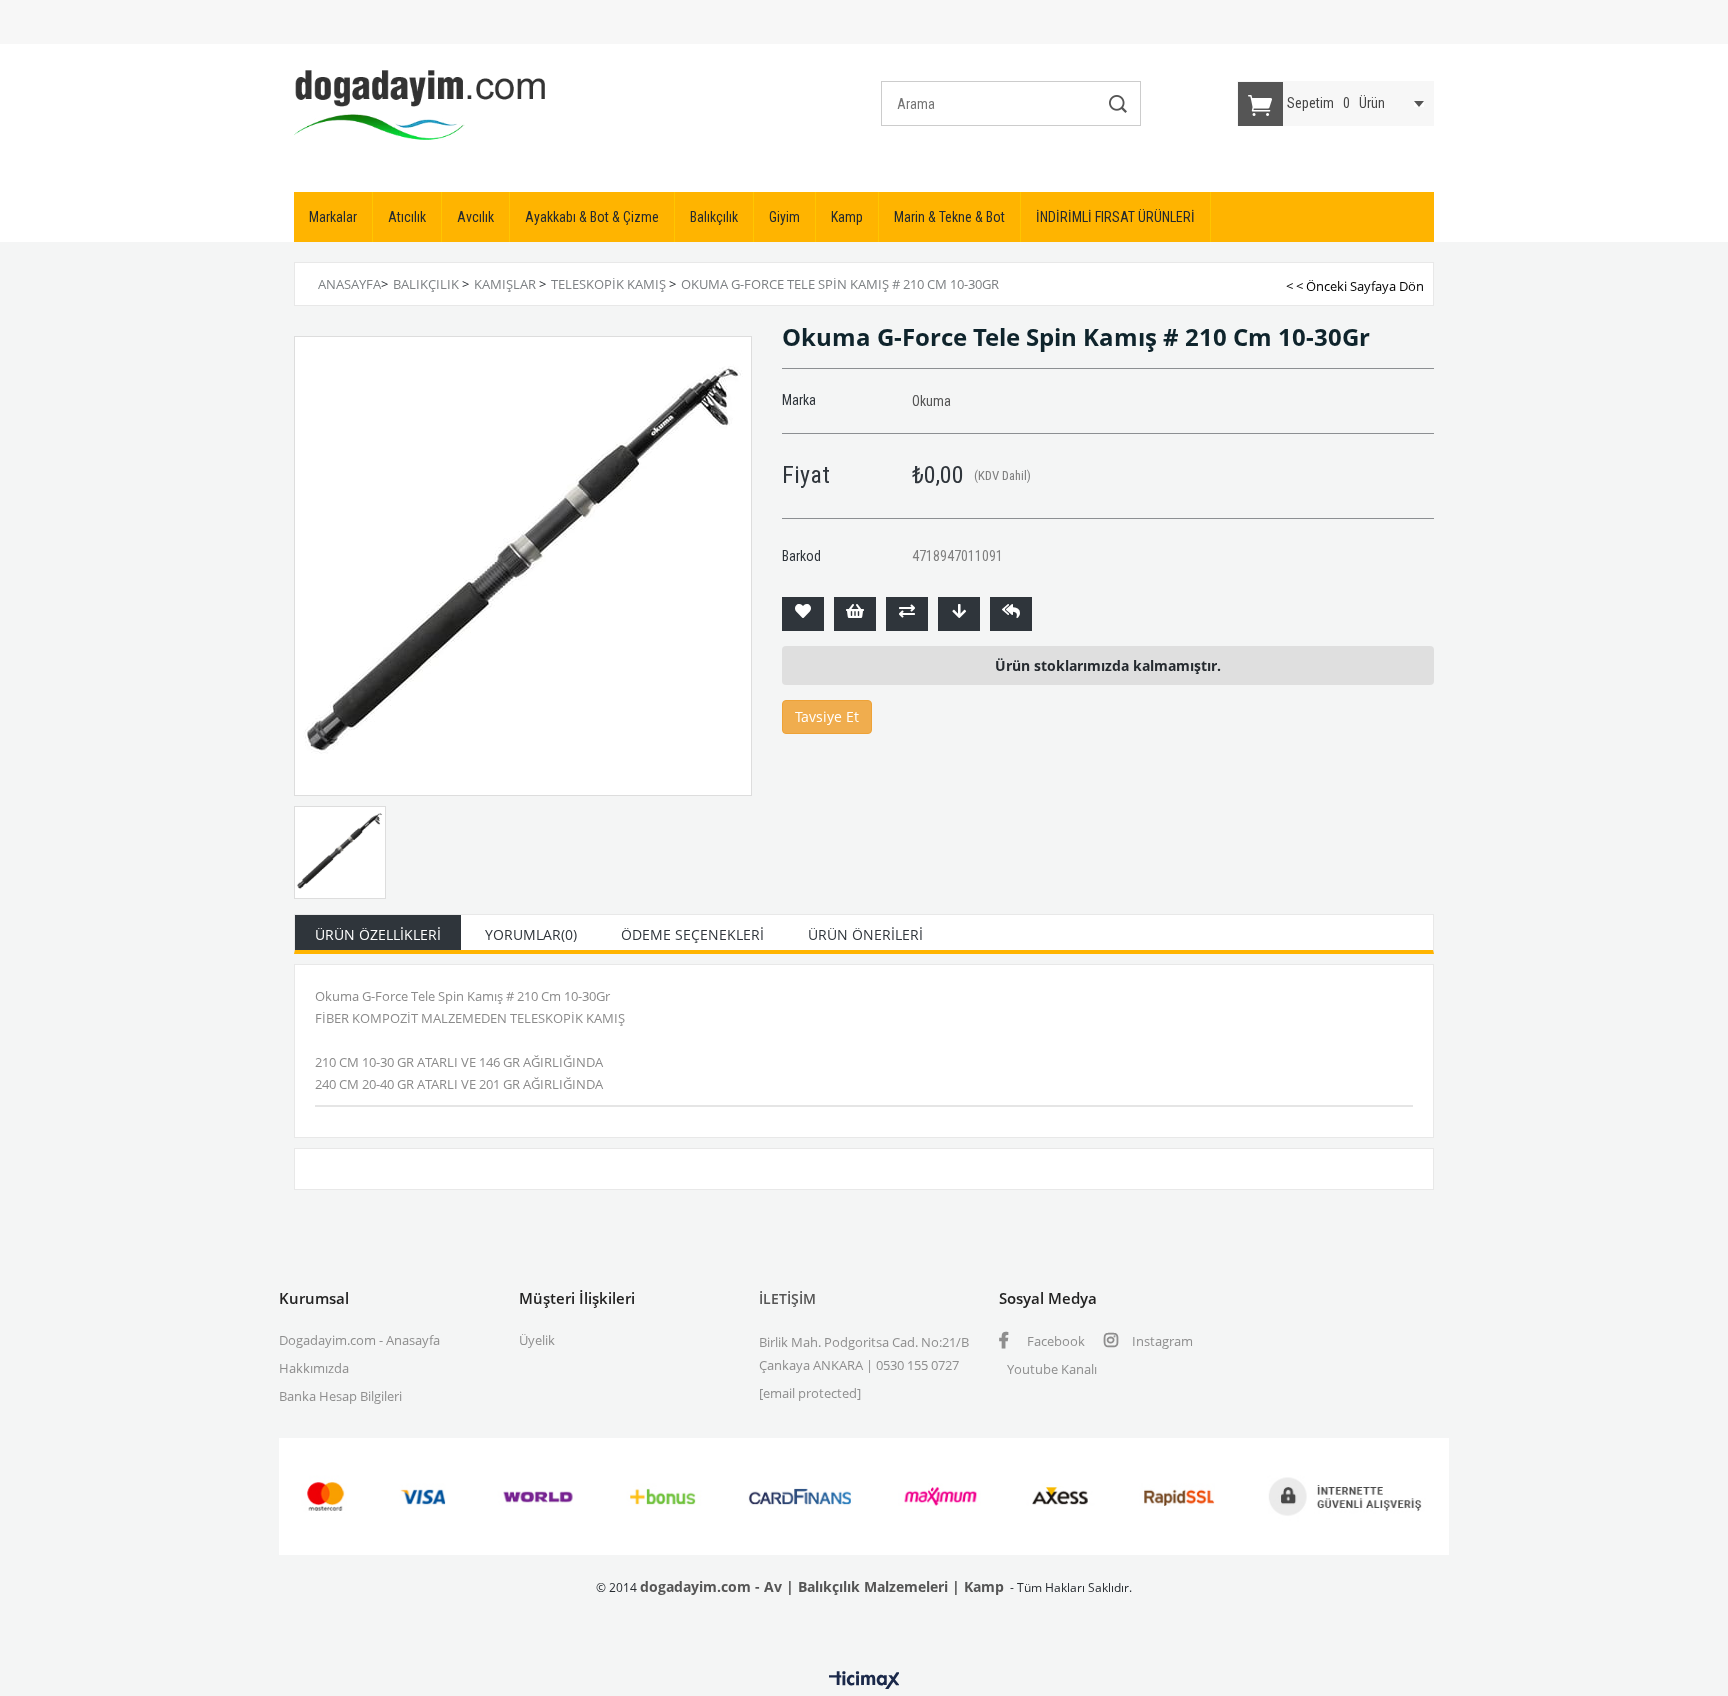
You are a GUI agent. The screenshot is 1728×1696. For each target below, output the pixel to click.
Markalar (333, 217)
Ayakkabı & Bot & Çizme (592, 217)
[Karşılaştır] (907, 614)
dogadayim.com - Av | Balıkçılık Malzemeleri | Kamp (822, 1586)
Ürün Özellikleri (378, 934)
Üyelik (537, 1340)
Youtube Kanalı (1052, 1369)
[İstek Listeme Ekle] (855, 614)
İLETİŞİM (787, 1298)
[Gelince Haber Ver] (1011, 614)
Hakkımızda (314, 1368)
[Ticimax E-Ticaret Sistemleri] (864, 1681)
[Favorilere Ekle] (803, 614)
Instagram (1161, 1341)
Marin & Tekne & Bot (949, 217)
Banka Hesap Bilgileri (340, 1396)
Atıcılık (407, 217)
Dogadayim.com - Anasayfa (359, 1340)
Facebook (1054, 1341)
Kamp (847, 217)
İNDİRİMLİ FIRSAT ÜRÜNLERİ (1115, 217)
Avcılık (475, 217)
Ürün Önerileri (865, 934)
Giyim (784, 217)
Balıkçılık (714, 217)
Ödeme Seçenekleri (692, 934)
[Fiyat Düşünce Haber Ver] (959, 614)
